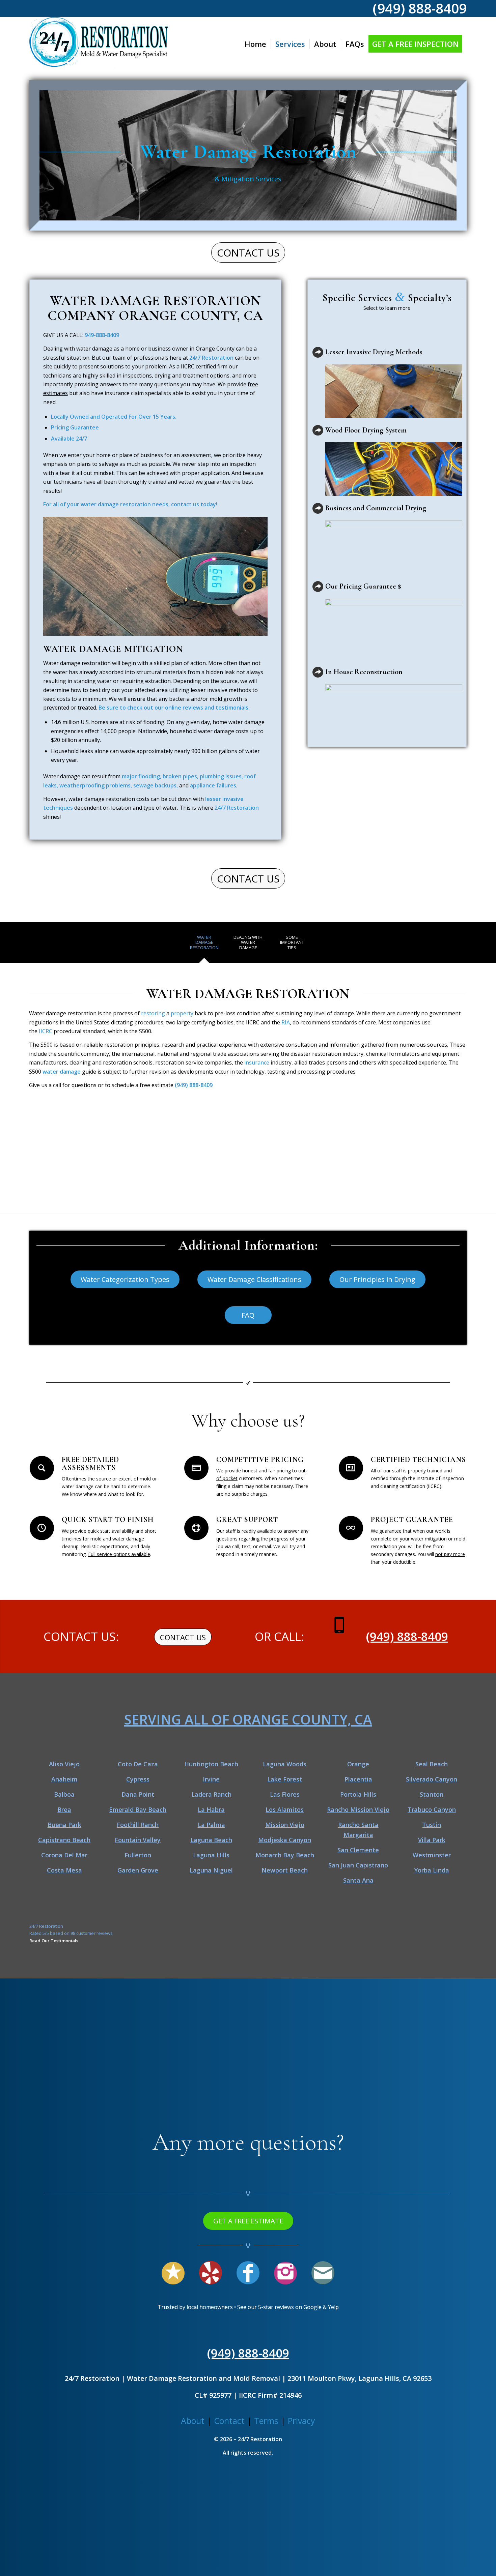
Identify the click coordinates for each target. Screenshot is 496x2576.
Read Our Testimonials (54, 1941)
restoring (153, 1013)
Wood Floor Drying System (366, 430)
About (193, 2421)
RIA (286, 1022)
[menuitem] (255, 44)
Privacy (301, 2421)
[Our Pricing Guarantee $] (318, 587)
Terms (266, 2421)
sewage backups (155, 785)
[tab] (204, 945)
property (182, 1013)
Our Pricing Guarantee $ (363, 586)
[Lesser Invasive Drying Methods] (318, 352)
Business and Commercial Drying (376, 508)
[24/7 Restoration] (99, 44)
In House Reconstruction (364, 672)
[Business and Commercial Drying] (318, 508)
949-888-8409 (102, 335)
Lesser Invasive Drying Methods (374, 352)
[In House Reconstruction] (318, 672)
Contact (229, 2421)
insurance (257, 1062)
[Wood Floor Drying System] (318, 430)
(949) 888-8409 (194, 1085)
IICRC (46, 1031)
